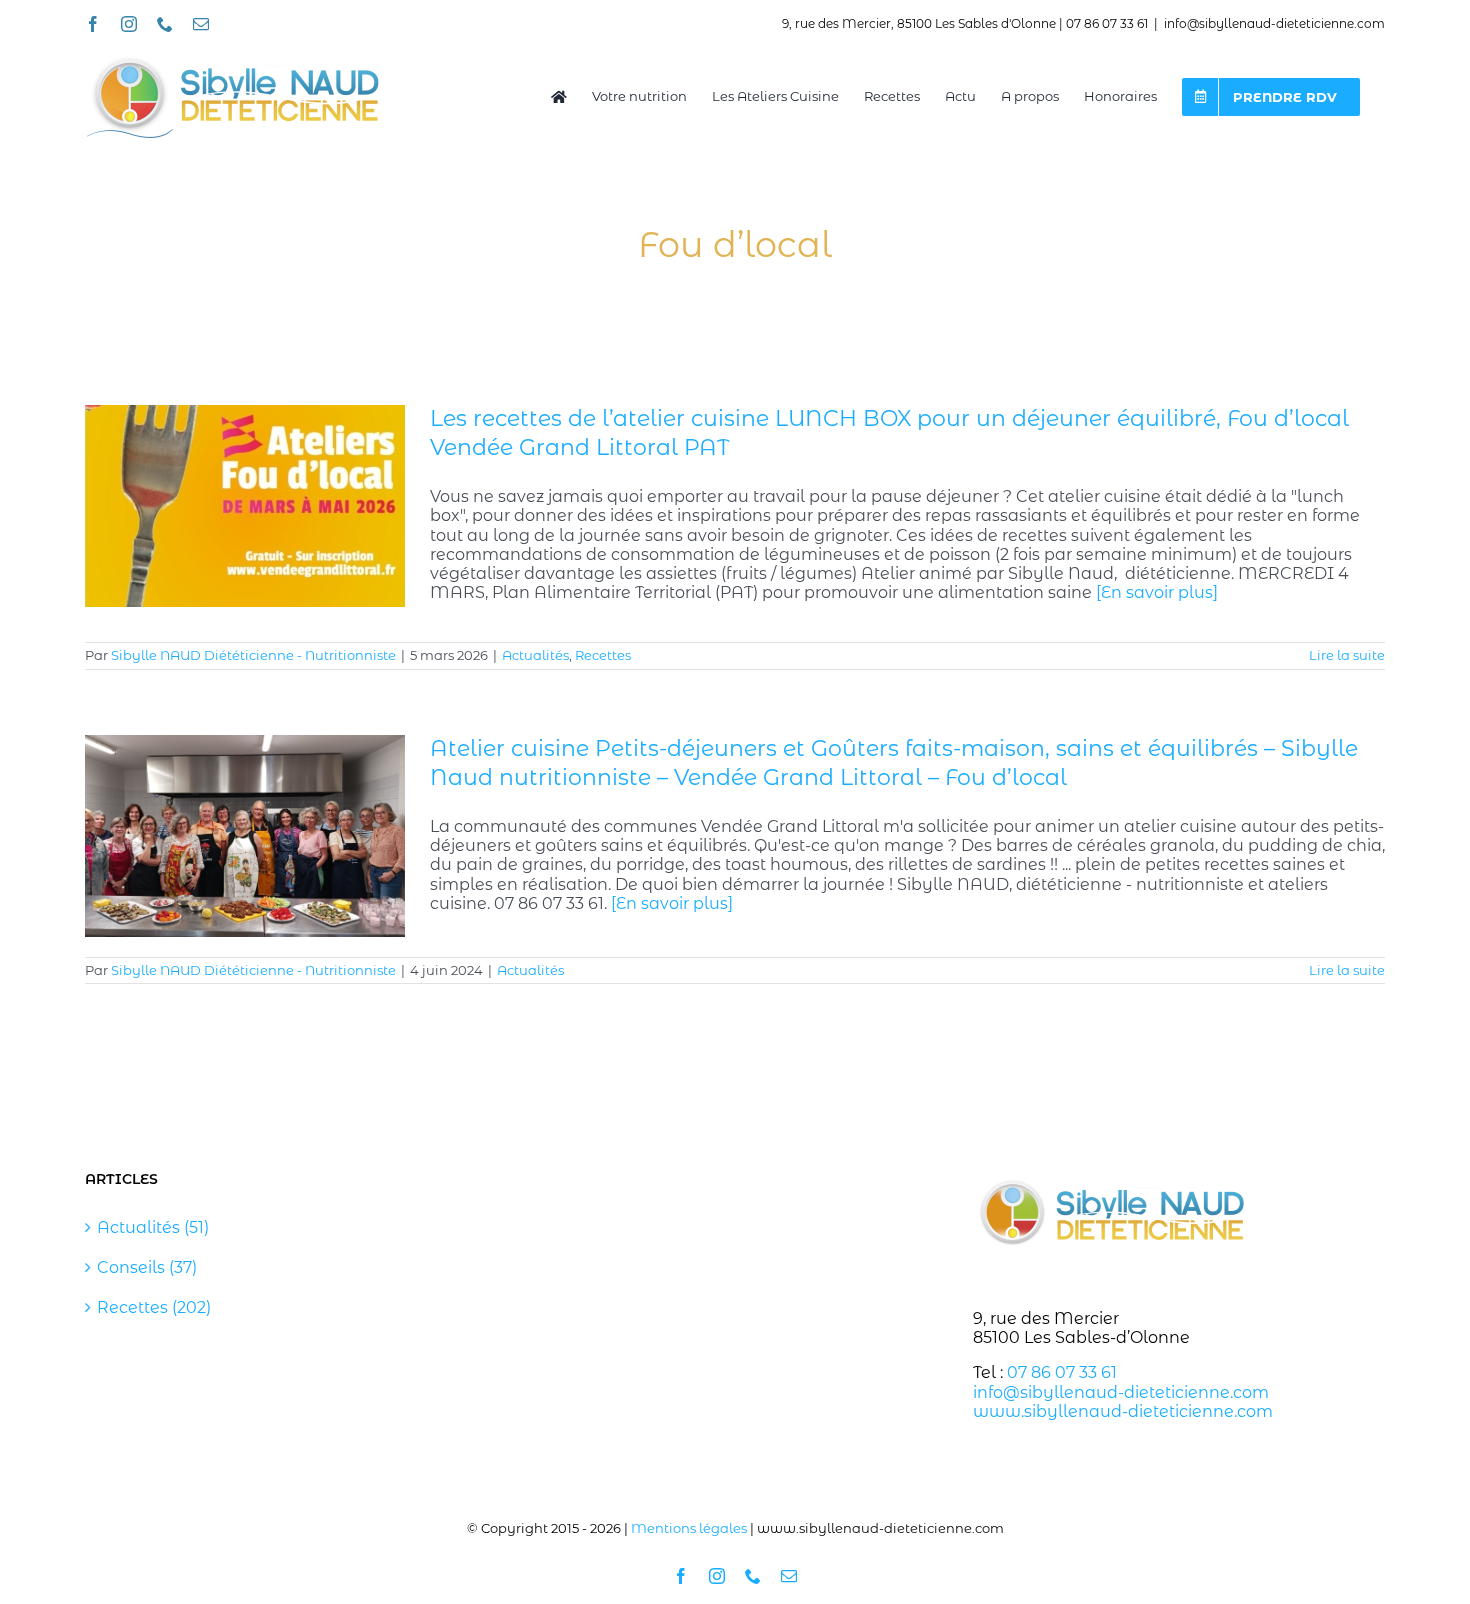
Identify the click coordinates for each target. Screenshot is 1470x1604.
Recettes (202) (154, 1307)
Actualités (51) (153, 1227)
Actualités (535, 655)
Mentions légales (689, 1528)
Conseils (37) (147, 1267)
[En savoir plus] (1157, 592)
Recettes (603, 655)
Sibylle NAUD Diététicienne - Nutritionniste (253, 655)
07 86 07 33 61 (1062, 1372)
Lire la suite (1347, 655)
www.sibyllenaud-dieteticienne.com (1123, 1411)
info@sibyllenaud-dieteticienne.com (1274, 23)
